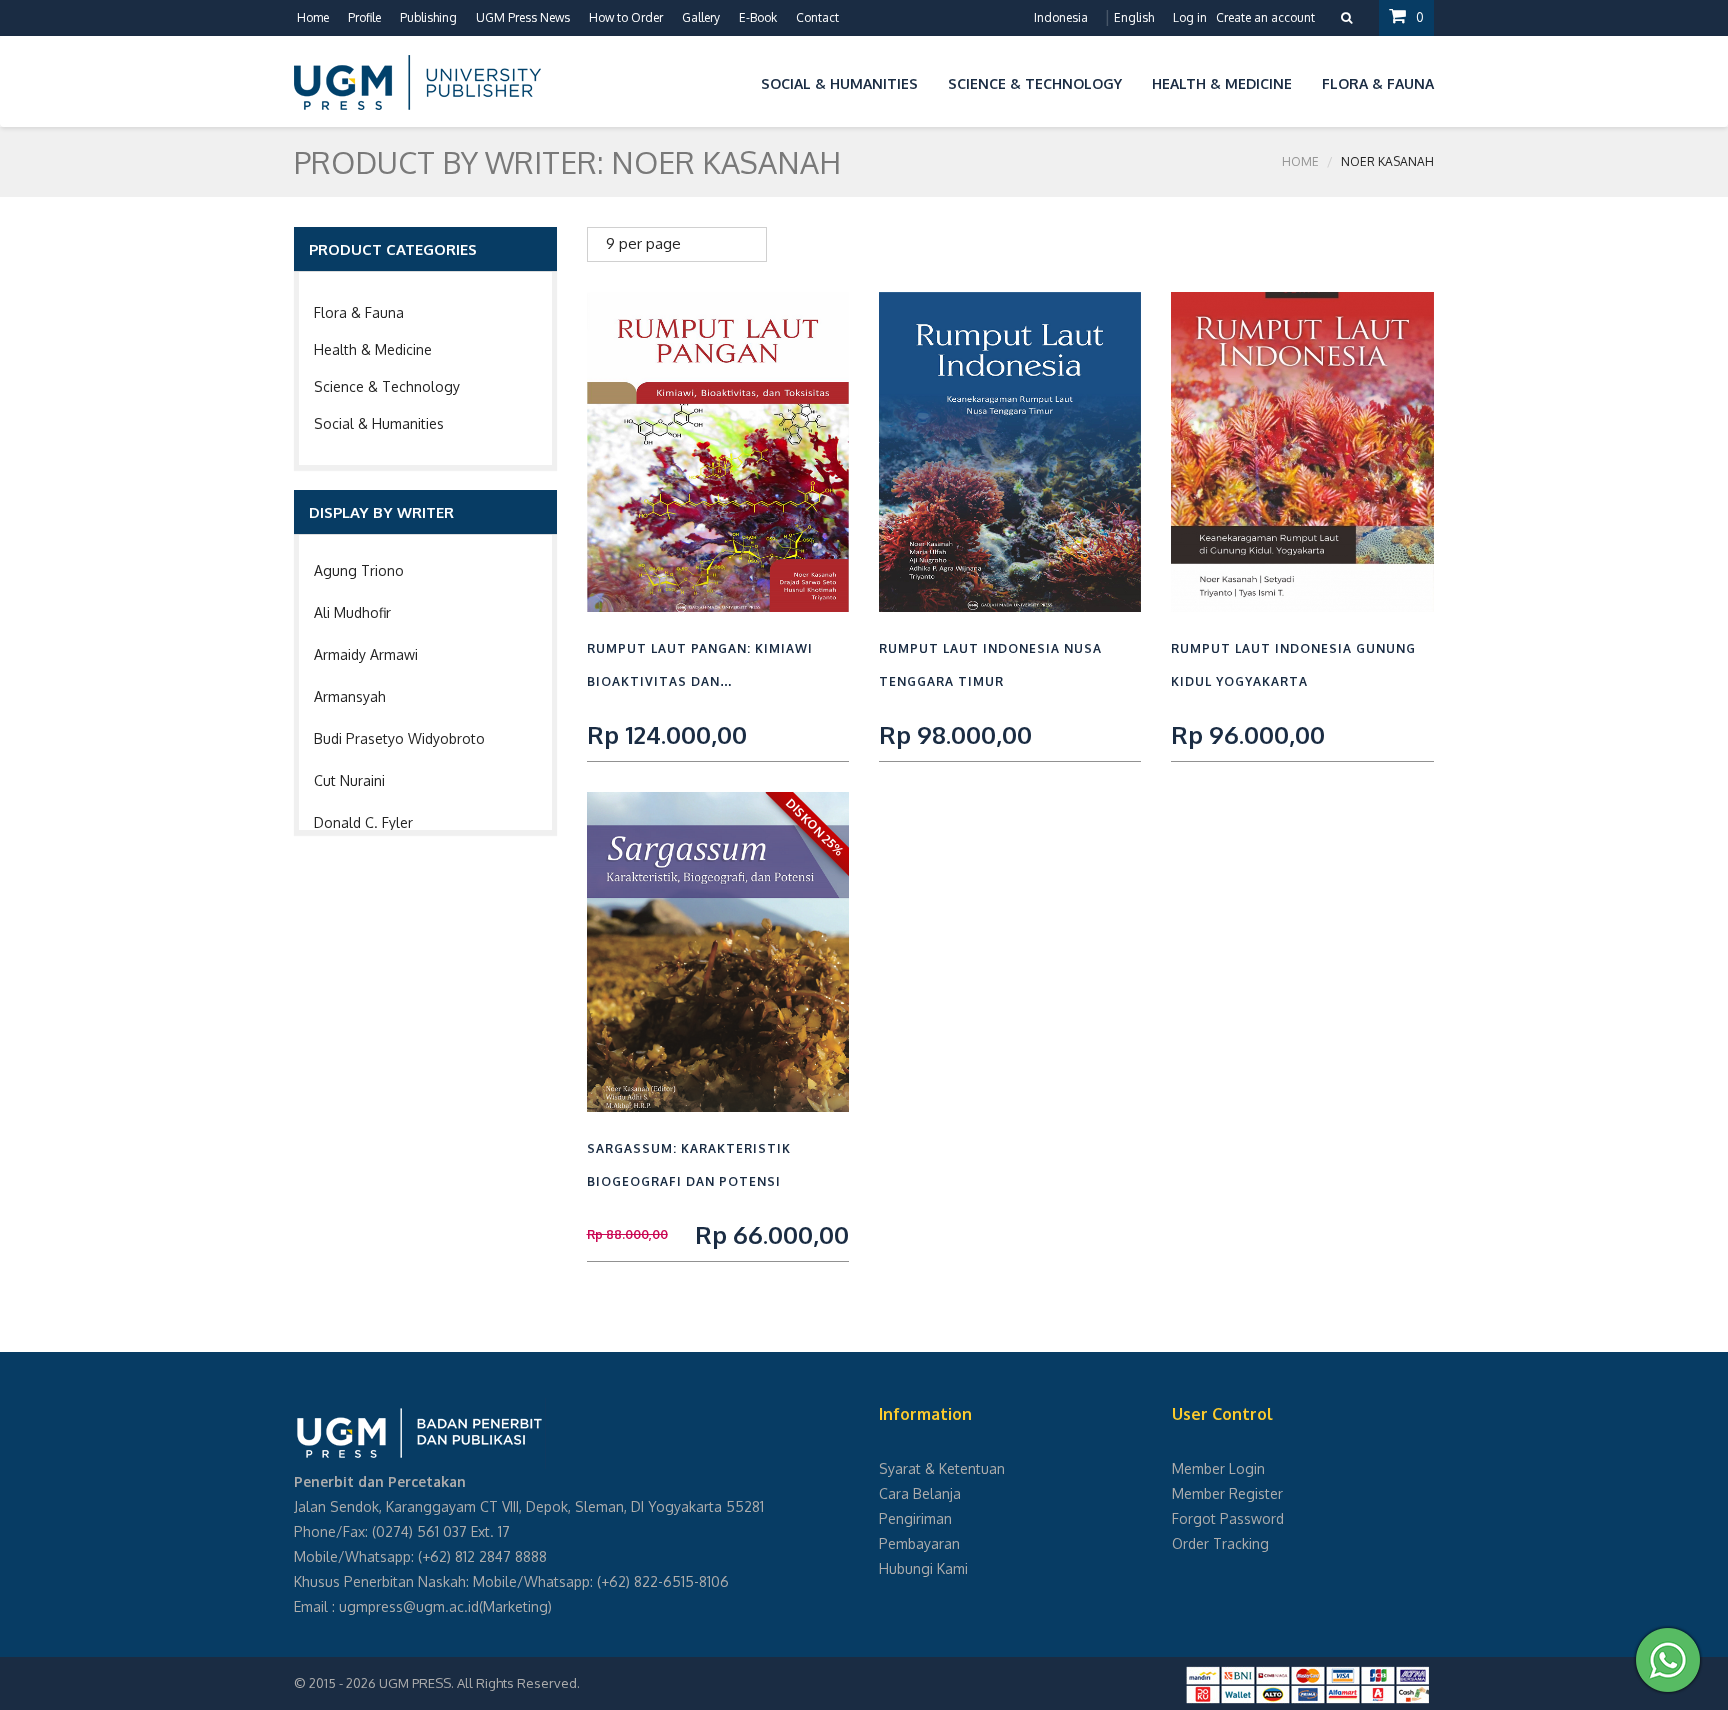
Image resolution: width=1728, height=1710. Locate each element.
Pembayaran (919, 1543)
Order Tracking (1220, 1543)
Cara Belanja (920, 1493)
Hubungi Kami (923, 1568)
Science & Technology (387, 386)
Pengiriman (915, 1518)
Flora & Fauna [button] (1378, 83)
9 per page (643, 243)
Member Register (1227, 1493)
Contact (817, 17)
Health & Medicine (373, 349)
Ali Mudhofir (352, 612)
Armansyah (350, 696)
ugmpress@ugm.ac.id (409, 1606)
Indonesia (1061, 17)
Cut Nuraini (349, 780)
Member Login (1218, 1468)
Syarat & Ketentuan (942, 1468)
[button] (731, 80)
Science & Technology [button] (1035, 83)
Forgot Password (1228, 1518)
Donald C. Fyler (363, 822)
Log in (1190, 17)
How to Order (626, 17)
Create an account (1265, 17)
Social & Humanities (379, 423)
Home (313, 17)
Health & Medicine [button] (1222, 83)
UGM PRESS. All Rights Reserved (478, 1683)
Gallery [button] (701, 17)
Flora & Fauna (359, 312)
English (1134, 17)
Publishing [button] (428, 17)
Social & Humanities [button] (839, 83)
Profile (364, 17)
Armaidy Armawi (366, 654)
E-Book (758, 17)
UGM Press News (523, 17)
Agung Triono (359, 570)
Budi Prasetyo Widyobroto (399, 738)
